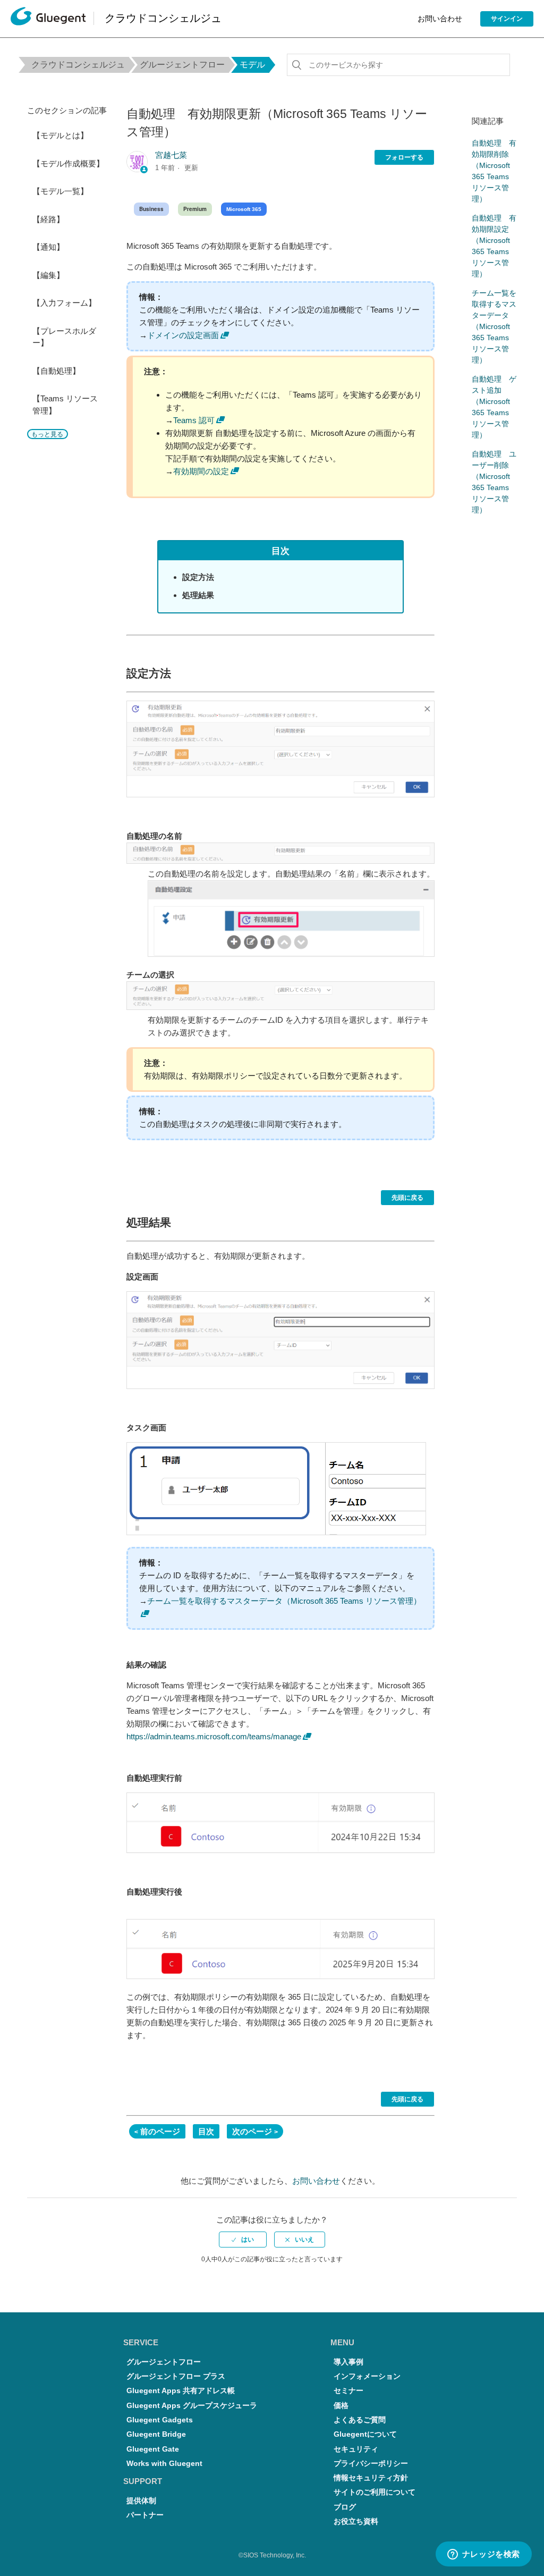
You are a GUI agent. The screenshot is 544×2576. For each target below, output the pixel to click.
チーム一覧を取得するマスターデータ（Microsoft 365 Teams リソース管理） (494, 326)
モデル (252, 65)
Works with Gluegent (164, 2464)
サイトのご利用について (375, 2492)
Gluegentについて (365, 2434)
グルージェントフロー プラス (176, 2376)
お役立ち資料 (356, 2522)
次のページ (252, 2131)
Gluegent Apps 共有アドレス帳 (181, 2391)
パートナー (145, 2515)
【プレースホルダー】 (64, 337)
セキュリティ (356, 2449)
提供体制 (141, 2501)
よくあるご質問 (360, 2420)
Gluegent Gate (153, 2449)
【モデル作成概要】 (68, 163)
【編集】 (48, 275)
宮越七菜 (171, 155)
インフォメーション (367, 2376)
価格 (341, 2406)
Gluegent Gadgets (160, 2420)
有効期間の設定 (201, 471)
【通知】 (48, 247)
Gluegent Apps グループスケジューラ (192, 2406)
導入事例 (348, 2362)
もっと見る (47, 434)
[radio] (243, 2240)
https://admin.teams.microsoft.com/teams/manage (214, 1736)
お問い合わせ (440, 19)
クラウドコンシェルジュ (78, 65)
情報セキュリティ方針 (371, 2478)
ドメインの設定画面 (183, 335)
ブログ (345, 2507)
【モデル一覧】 (60, 191)
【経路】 (48, 219)
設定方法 (198, 577)
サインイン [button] (507, 19)
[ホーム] (48, 19)
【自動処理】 (56, 371)
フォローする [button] (404, 157)
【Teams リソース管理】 (65, 405)
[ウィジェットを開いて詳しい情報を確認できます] (483, 2555)
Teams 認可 (194, 420)
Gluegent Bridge (156, 2434)
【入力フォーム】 (64, 303)
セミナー (348, 2391)
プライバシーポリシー (371, 2464)
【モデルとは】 (60, 135)
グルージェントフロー (182, 65)
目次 (206, 2131)
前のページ (160, 2131)
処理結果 (198, 595)
